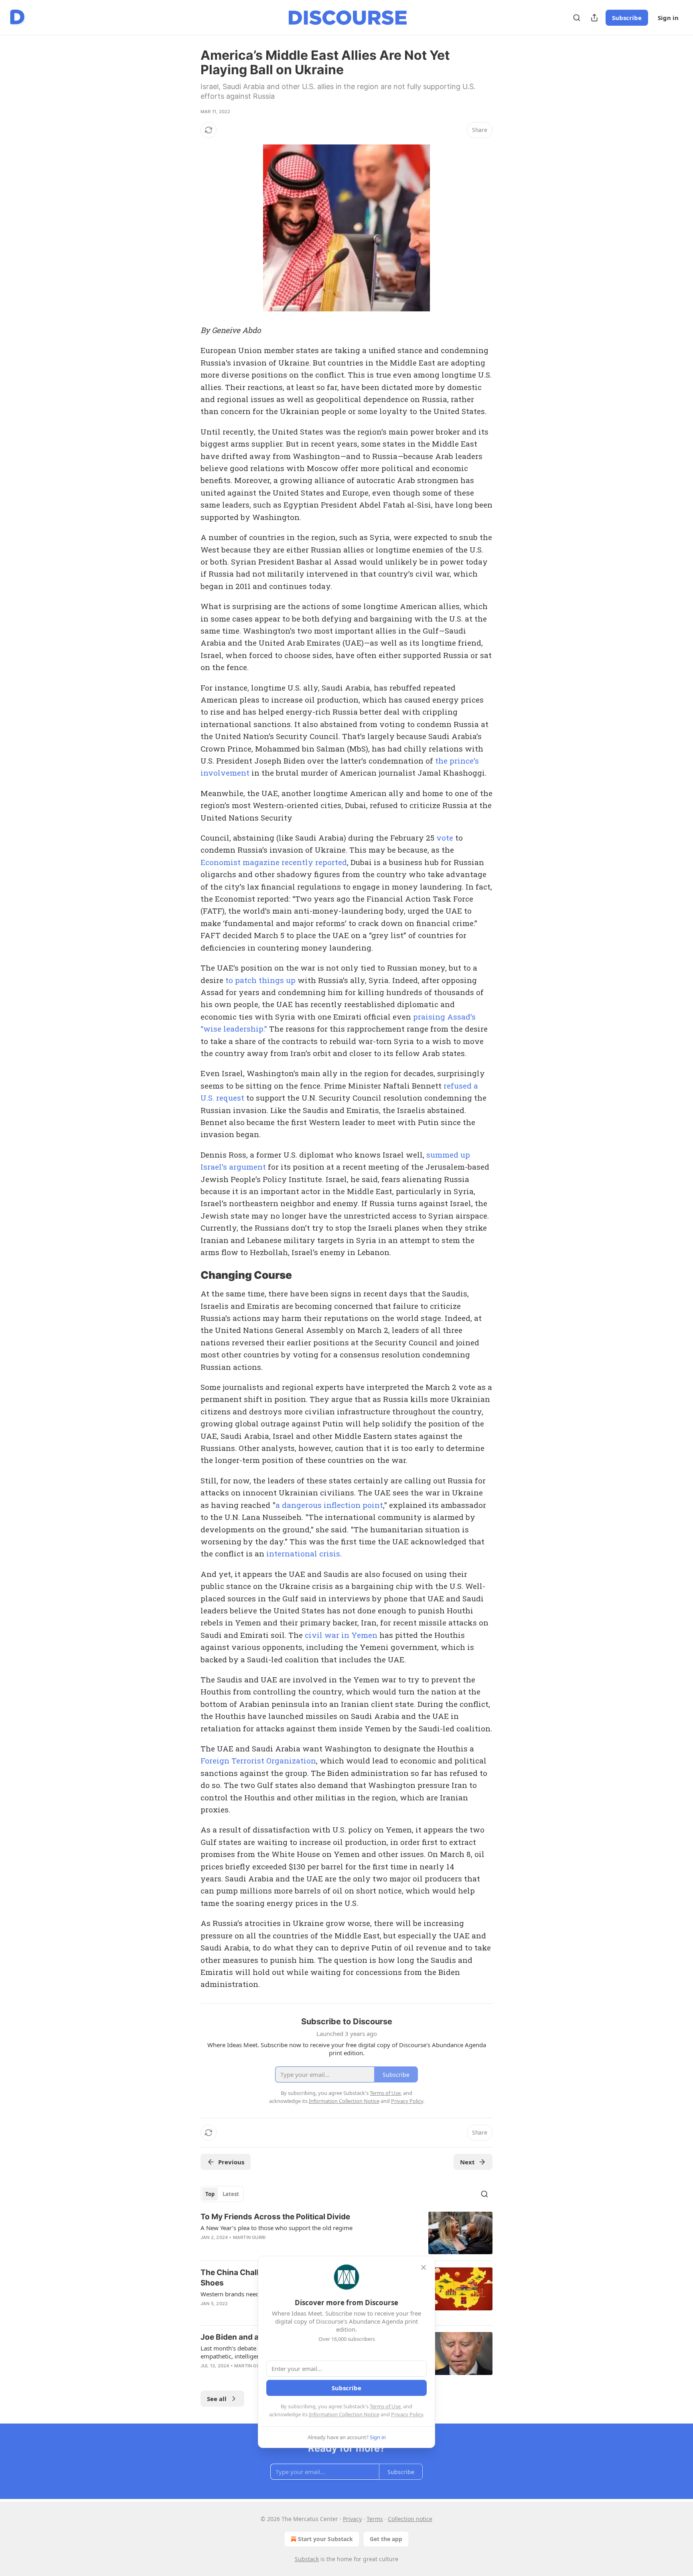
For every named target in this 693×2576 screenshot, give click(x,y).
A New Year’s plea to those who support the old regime (277, 2228)
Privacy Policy (407, 2414)
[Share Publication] (594, 18)
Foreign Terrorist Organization (258, 1760)
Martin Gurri (249, 2237)
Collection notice (410, 2519)
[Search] (577, 18)
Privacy (352, 2519)
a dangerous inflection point (329, 1505)
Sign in (668, 18)
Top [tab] (210, 2194)
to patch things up (260, 980)
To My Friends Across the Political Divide (275, 2217)
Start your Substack (325, 2539)
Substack (307, 2559)
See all (217, 2399)
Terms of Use (385, 2406)
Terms (375, 2519)
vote (445, 838)
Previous (231, 2162)
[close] (423, 2267)
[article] (346, 2233)
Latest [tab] (231, 2194)
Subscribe (627, 18)
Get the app (386, 2539)
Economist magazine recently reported (274, 862)
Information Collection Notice (344, 2414)
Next (467, 2162)
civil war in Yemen (341, 1635)
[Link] (189, 1275)
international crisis (303, 1553)
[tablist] (222, 2194)
